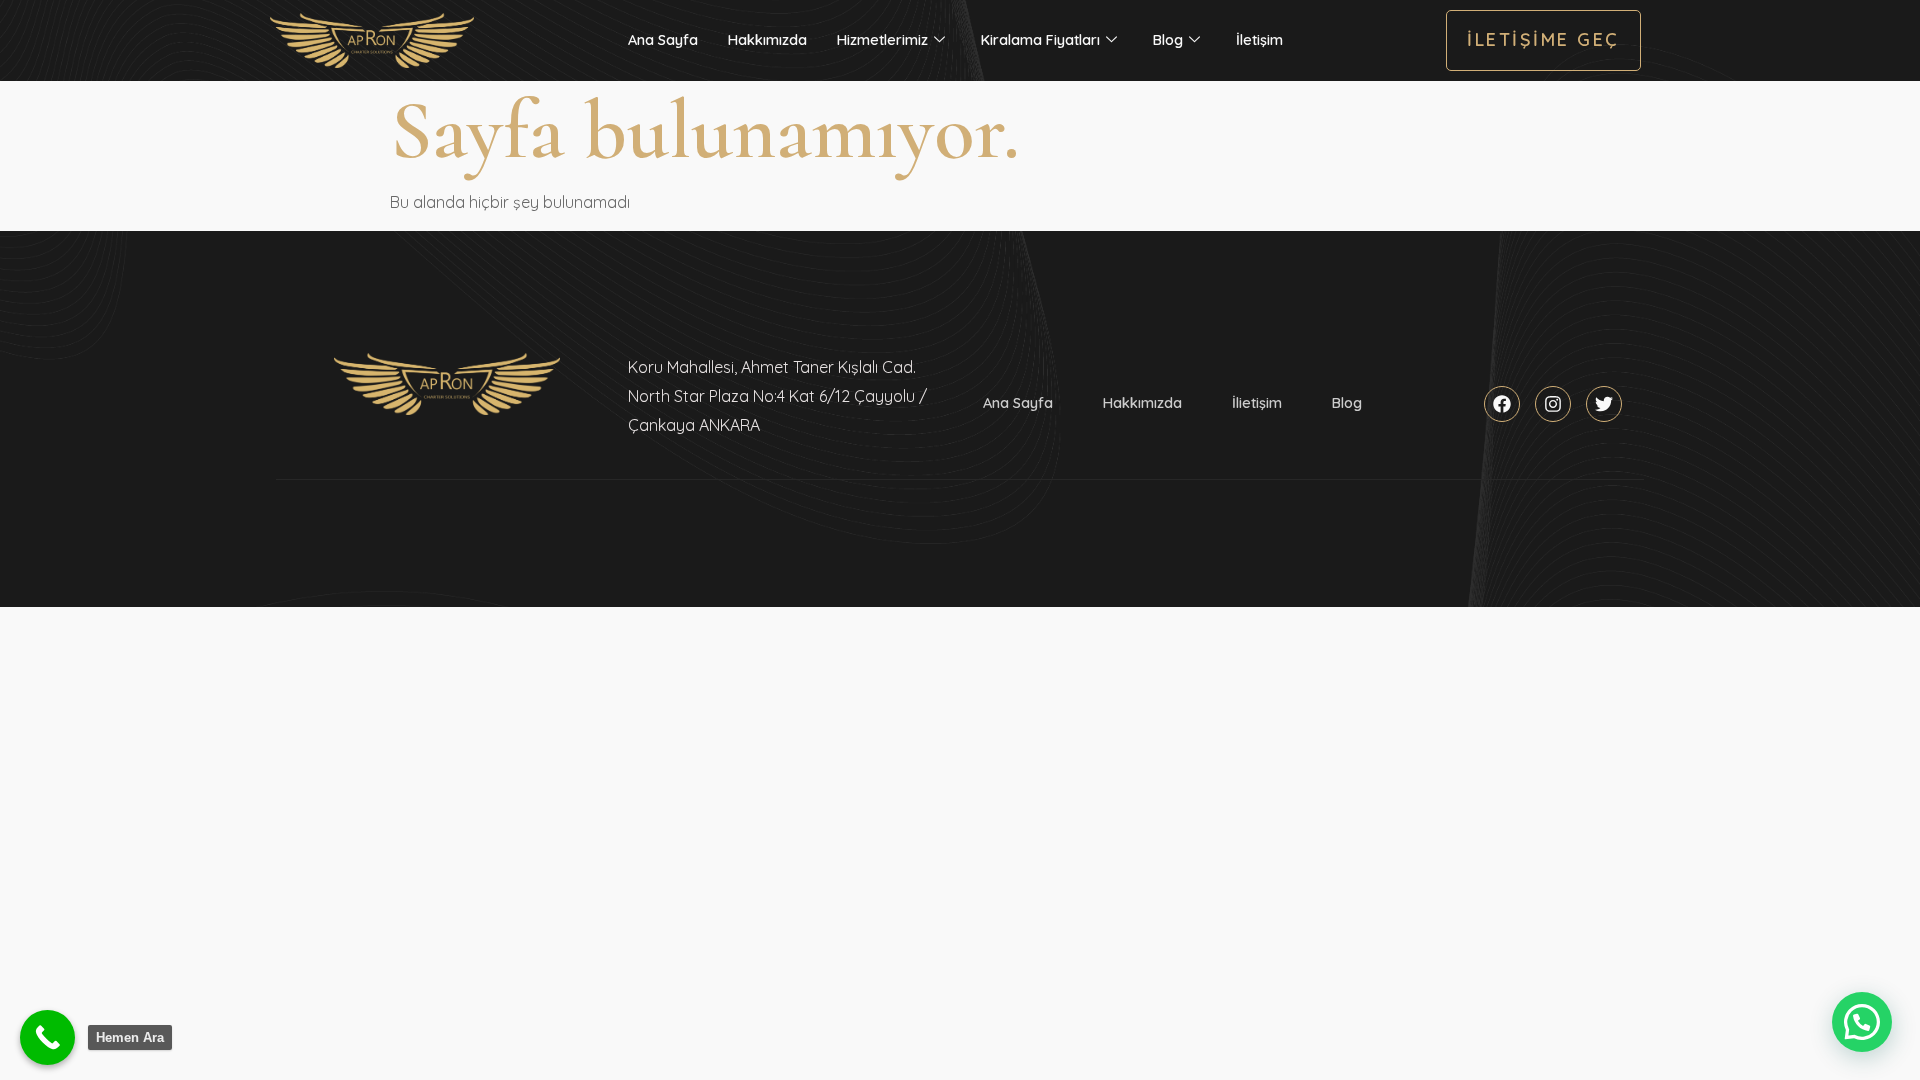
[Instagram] (1553, 404)
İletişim (1259, 40)
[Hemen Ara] (47, 1037)
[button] (1862, 1022)
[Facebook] (1502, 404)
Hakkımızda (767, 40)
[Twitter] (1604, 404)
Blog (1168, 40)
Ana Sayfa (663, 40)
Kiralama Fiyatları (1040, 40)
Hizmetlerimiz (882, 40)
